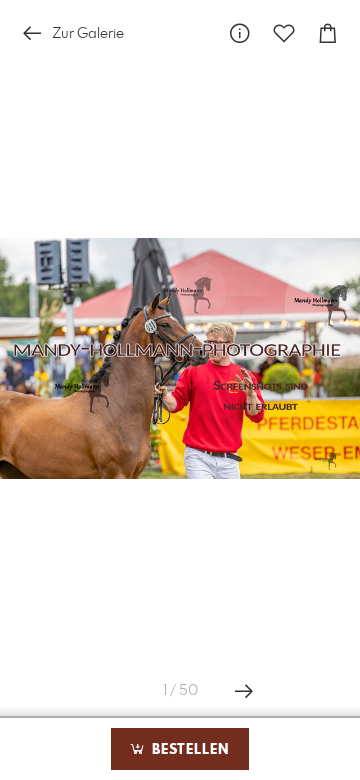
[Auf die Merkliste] (284, 33)
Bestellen (188, 750)
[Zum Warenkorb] (328, 33)
